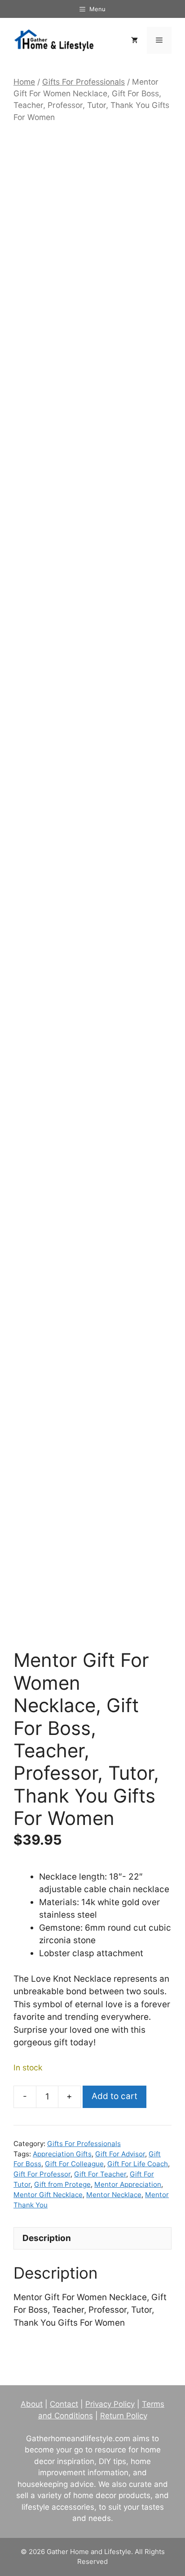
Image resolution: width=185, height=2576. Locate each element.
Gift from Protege (62, 2184)
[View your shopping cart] (134, 40)
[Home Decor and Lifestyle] (54, 40)
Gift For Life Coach (138, 2164)
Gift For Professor (42, 2174)
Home (24, 82)
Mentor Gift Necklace (48, 2195)
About (32, 2404)
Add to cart (115, 2096)
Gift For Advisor (120, 2154)
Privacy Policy (110, 2404)
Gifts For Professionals (84, 82)
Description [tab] (47, 2238)
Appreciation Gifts (62, 2154)
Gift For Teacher (100, 2174)
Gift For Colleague (74, 2164)
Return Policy (124, 2416)
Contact (64, 2404)
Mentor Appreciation (128, 2184)
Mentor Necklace (114, 2195)
